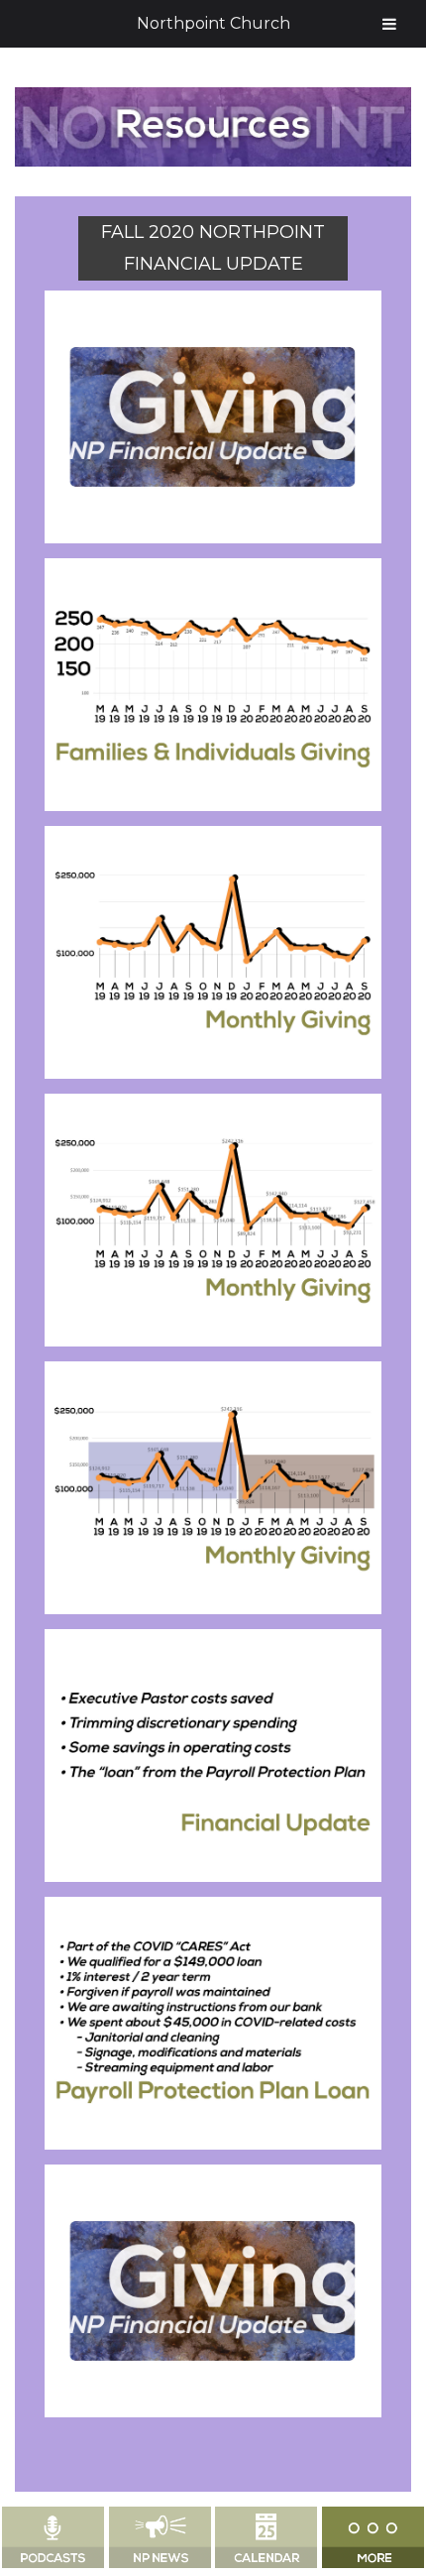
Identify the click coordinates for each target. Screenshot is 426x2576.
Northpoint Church (213, 23)
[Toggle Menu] (389, 24)
